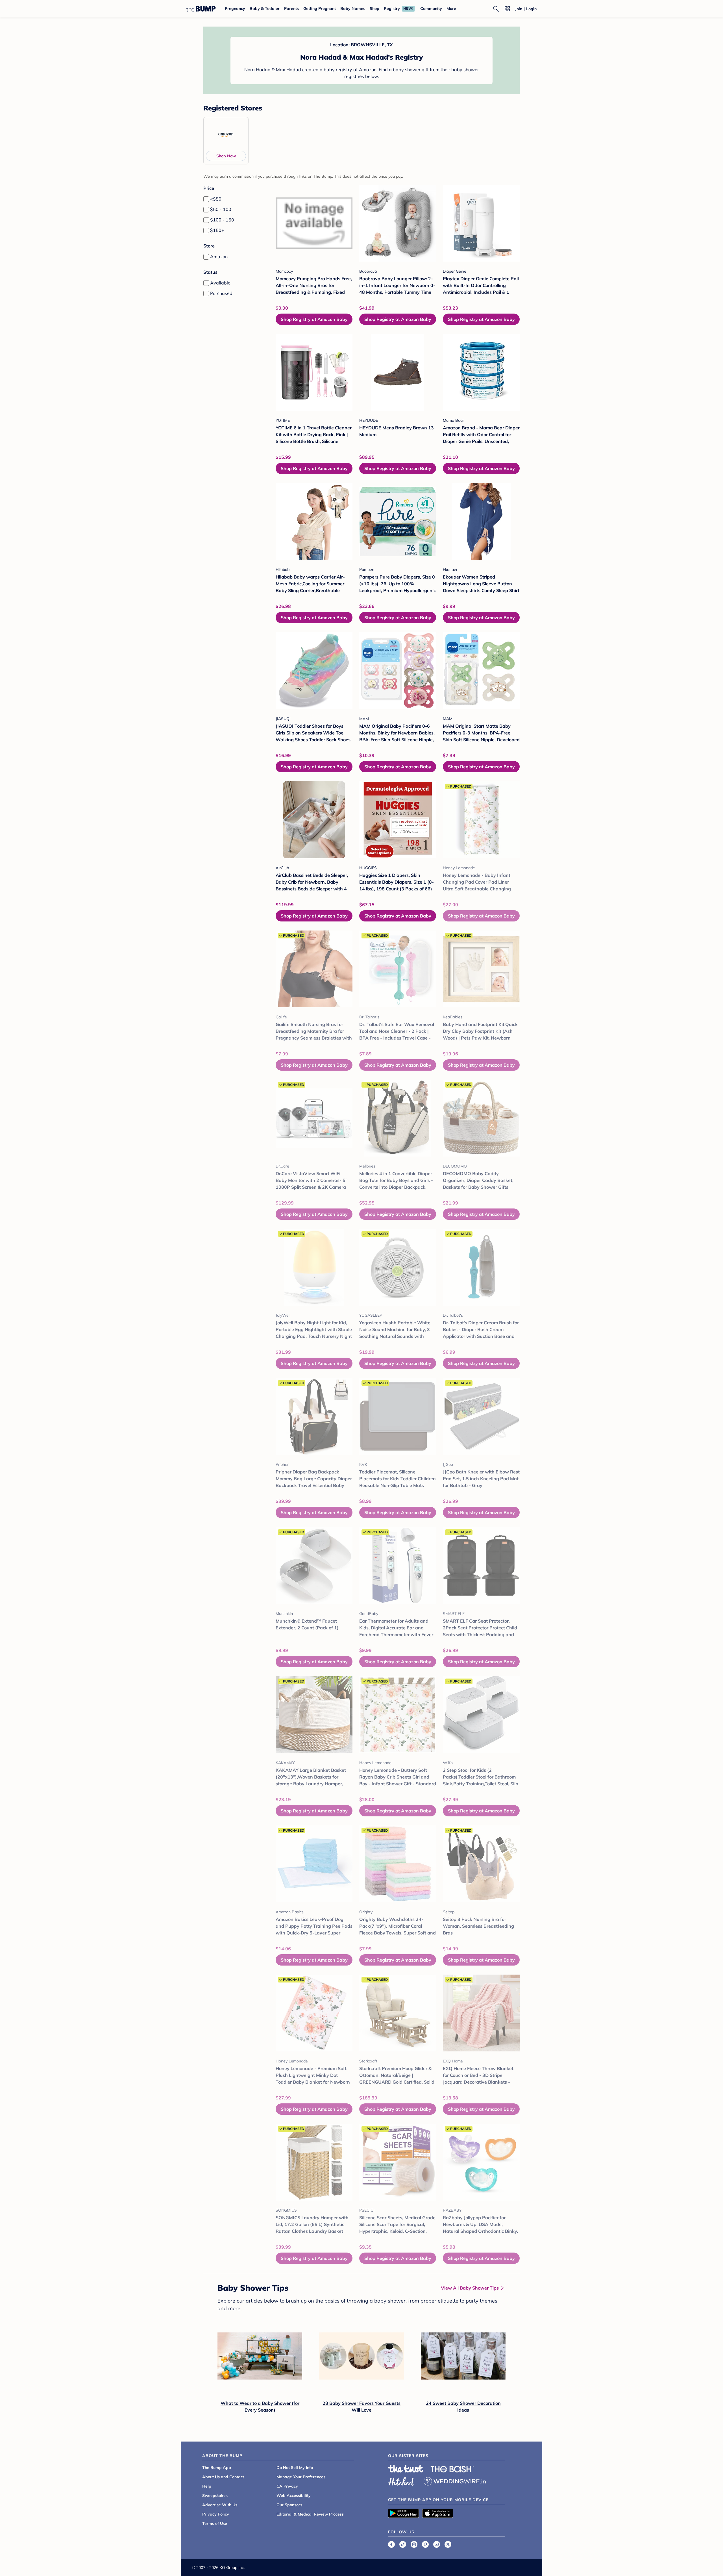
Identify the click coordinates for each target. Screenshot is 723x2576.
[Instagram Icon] (414, 2544)
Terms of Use (215, 2523)
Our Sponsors (289, 2505)
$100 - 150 (222, 220)
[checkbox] (206, 199)
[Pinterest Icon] (425, 2544)
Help (207, 2486)
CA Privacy (287, 2486)
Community (431, 8)
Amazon (219, 256)
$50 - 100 (221, 209)
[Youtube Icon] (437, 2544)
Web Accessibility (294, 2495)
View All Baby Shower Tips (470, 2288)
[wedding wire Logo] (455, 2481)
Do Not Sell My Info (295, 2468)
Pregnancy (235, 8)
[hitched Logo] (401, 2481)
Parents (291, 8)
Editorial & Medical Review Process (310, 2514)
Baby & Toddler (265, 8)
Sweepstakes (215, 2495)
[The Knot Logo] (406, 2469)
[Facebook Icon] (391, 2544)
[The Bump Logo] (201, 9)
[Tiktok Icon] (403, 2544)
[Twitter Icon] (448, 2544)
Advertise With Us (220, 2505)
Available (220, 283)
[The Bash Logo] (452, 2469)
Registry (392, 8)
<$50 (216, 199)
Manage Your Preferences (301, 2477)
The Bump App (217, 2468)
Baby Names (353, 8)
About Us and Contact (223, 2477)
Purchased (221, 293)
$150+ (217, 230)
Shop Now (226, 156)
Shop (374, 8)
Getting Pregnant (320, 8)
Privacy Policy (216, 2514)
